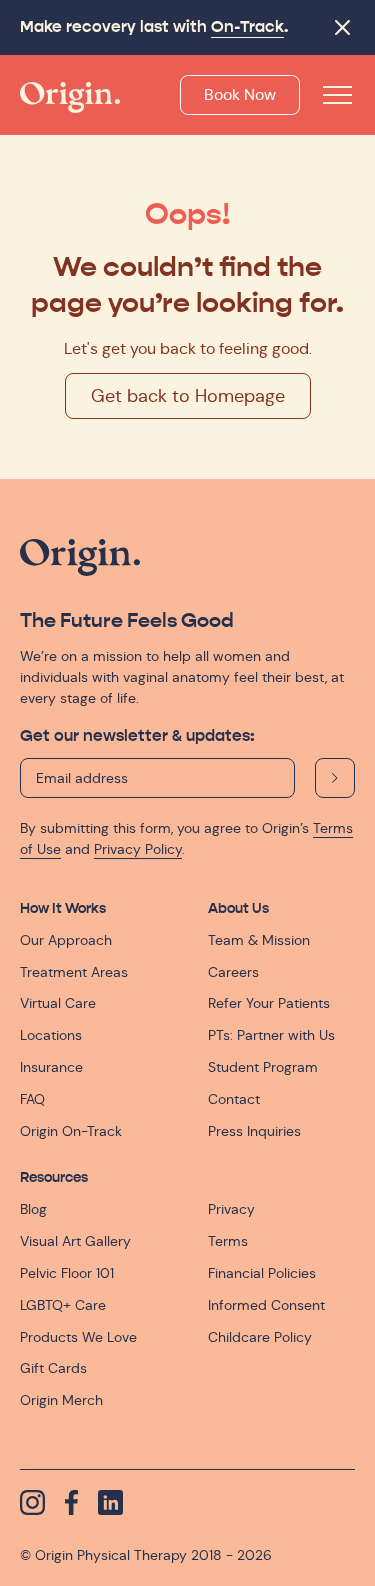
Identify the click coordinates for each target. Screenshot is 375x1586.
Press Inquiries (254, 1131)
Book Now (240, 94)
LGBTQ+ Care (63, 1305)
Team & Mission (259, 940)
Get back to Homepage (188, 396)
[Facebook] (71, 1502)
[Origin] (70, 97)
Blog (33, 1209)
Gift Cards (53, 1368)
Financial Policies (262, 1273)
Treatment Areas (74, 972)
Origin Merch (61, 1400)
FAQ (32, 1099)
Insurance (51, 1067)
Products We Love (78, 1337)
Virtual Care (58, 1003)
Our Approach (66, 940)
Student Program (263, 1067)
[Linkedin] (110, 1502)
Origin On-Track (71, 1131)
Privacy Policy (138, 849)
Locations (51, 1035)
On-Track (247, 27)
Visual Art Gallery (75, 1241)
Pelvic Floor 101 (67, 1273)
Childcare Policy (260, 1337)
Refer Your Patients (269, 1003)
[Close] (342, 27)
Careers (233, 972)
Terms (228, 1241)
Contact (234, 1099)
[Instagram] (32, 1502)
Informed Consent (266, 1305)
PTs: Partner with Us (271, 1035)
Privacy (231, 1209)
